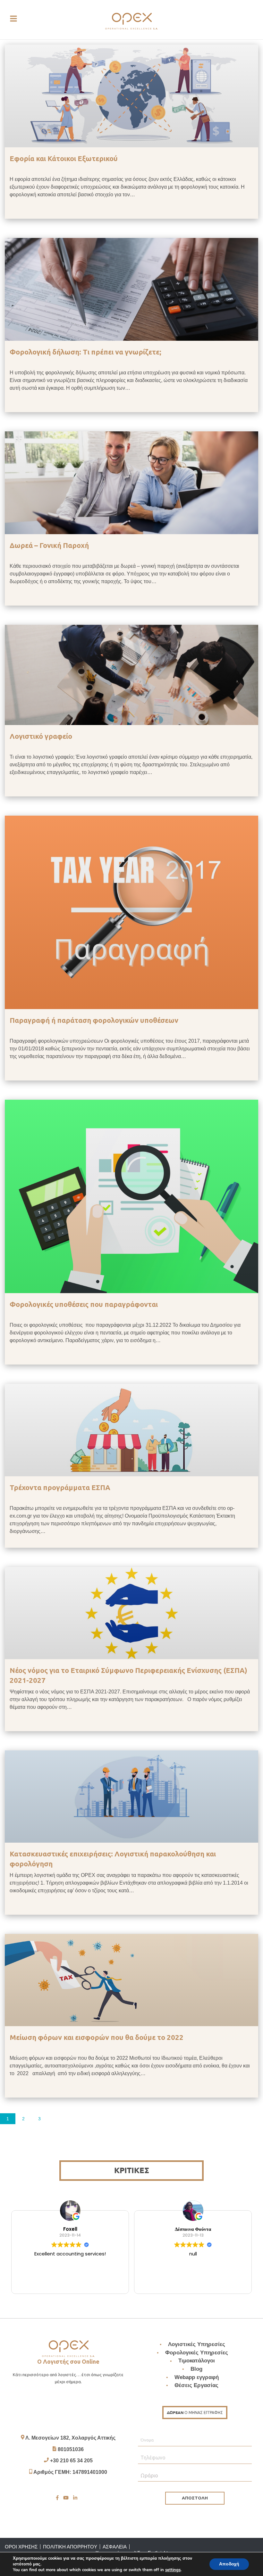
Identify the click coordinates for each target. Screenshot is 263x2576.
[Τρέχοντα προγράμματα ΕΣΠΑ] (131, 1430)
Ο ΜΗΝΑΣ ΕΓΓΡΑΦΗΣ (195, 2413)
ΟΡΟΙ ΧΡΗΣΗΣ (21, 2547)
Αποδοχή (229, 2564)
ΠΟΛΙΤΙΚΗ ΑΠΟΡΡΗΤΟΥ (70, 2547)
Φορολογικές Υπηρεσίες (197, 2353)
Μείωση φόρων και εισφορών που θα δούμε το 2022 (97, 2037)
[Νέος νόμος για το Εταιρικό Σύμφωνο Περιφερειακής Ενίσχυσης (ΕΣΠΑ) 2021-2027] (131, 1613)
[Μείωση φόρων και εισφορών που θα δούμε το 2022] (131, 1980)
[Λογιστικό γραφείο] (131, 674)
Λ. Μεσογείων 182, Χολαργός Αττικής (70, 2438)
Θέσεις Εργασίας (196, 2385)
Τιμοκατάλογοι (197, 2361)
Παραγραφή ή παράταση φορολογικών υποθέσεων (94, 1020)
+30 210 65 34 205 (71, 2461)
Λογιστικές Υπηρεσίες (197, 2344)
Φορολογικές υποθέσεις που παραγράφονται (84, 1304)
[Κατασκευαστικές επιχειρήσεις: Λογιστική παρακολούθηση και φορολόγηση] (131, 1796)
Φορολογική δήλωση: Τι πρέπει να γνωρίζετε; (85, 352)
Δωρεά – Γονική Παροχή (49, 545)
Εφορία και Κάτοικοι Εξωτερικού (64, 158)
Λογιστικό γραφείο (41, 736)
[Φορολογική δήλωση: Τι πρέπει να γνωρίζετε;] (131, 289)
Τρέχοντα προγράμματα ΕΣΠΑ (60, 1487)
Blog (196, 2369)
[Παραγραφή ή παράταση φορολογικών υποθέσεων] (131, 912)
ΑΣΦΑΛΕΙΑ (115, 2547)
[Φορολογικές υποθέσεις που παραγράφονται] (131, 1196)
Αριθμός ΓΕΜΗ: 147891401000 (70, 2472)
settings (173, 2570)
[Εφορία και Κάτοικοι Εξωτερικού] (131, 96)
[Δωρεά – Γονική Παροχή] (131, 482)
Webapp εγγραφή (197, 2377)
